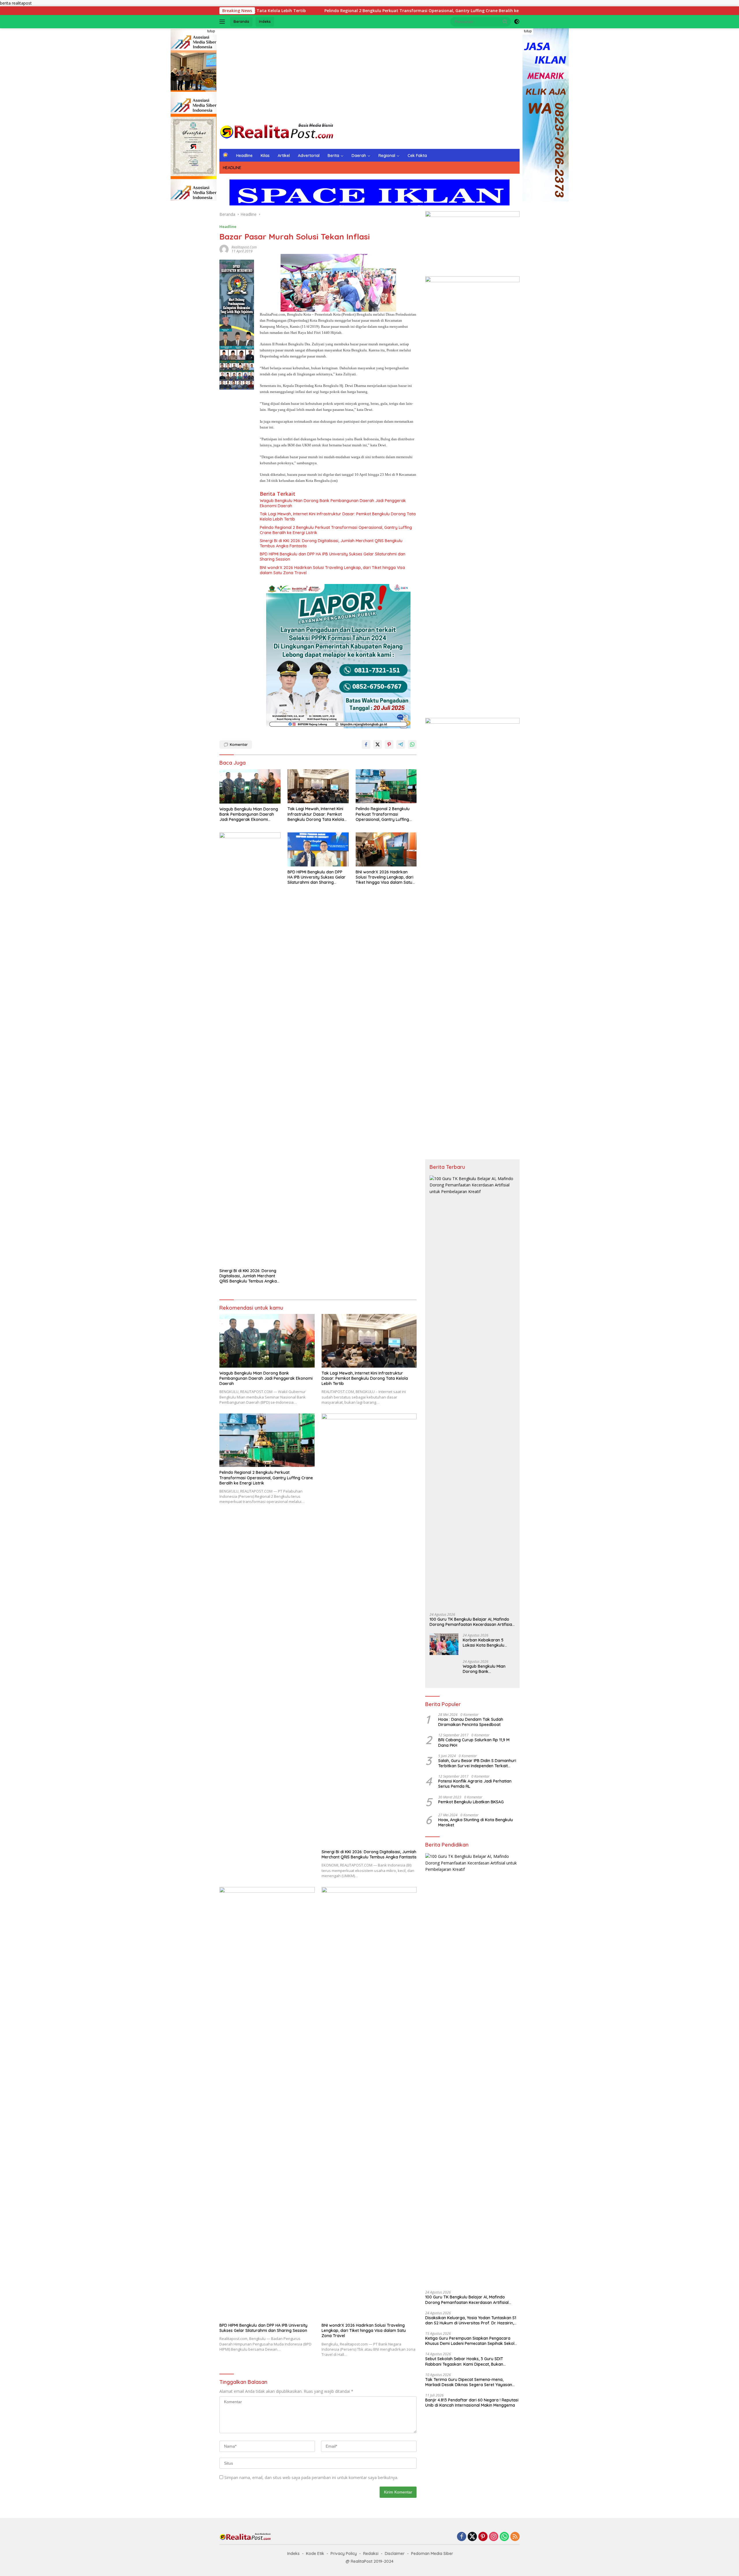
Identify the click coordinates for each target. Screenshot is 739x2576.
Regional (387, 156)
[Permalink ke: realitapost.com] (224, 249)
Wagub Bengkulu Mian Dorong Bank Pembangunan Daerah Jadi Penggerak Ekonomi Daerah (333, 503)
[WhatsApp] (504, 2537)
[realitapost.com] (277, 131)
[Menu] (223, 22)
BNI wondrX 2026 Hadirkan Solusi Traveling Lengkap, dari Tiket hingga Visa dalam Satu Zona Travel (332, 570)
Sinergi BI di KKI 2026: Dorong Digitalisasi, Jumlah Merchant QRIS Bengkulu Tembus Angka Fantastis (331, 543)
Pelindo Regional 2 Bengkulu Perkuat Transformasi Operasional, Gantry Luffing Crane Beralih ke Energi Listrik (336, 530)
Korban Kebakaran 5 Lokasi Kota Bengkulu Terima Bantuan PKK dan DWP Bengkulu (487, 1643)
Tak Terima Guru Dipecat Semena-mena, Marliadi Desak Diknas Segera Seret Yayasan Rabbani (469, 2382)
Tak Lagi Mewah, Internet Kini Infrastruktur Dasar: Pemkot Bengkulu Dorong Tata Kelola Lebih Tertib (338, 516)
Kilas (265, 156)
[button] (505, 21)
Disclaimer (395, 2553)
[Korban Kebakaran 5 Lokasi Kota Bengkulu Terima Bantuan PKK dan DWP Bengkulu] (444, 1644)
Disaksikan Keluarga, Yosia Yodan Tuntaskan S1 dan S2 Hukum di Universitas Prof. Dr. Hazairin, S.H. (471, 2320)
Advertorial (309, 156)
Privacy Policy (344, 2553)
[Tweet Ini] (378, 744)
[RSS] (515, 2537)
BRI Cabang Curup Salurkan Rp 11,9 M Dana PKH (474, 1742)
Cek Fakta (417, 156)
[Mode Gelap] (517, 22)
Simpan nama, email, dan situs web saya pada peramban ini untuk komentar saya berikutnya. (311, 2477)
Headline (244, 156)
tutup (211, 31)
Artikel (284, 156)
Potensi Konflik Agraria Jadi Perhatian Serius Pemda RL (475, 1784)
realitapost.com (244, 247)
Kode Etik (315, 2553)
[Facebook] (462, 2537)
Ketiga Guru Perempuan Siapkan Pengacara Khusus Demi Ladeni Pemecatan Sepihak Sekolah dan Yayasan (472, 2341)
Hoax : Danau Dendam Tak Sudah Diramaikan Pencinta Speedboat (471, 1722)
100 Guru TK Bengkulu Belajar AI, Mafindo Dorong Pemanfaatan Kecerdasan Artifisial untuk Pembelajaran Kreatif (471, 1622)
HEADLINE (232, 168)
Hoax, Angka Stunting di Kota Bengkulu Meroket (476, 1822)
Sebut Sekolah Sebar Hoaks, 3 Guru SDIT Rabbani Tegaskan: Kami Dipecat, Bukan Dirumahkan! (464, 2361)
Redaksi (371, 2553)
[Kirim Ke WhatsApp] (412, 744)
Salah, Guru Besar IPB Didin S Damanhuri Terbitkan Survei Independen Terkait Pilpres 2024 (477, 1763)
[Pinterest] (483, 2537)
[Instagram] (494, 2537)
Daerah (359, 156)
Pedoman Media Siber (432, 2553)
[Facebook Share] (366, 744)
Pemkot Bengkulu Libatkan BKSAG (471, 1802)
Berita (333, 156)
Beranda (241, 21)
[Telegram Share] (401, 744)
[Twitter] (472, 2537)
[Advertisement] (369, 74)
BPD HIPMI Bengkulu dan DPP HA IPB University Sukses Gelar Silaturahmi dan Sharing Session (333, 557)
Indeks (265, 21)
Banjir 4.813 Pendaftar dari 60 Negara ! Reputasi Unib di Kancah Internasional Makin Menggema (472, 2403)
